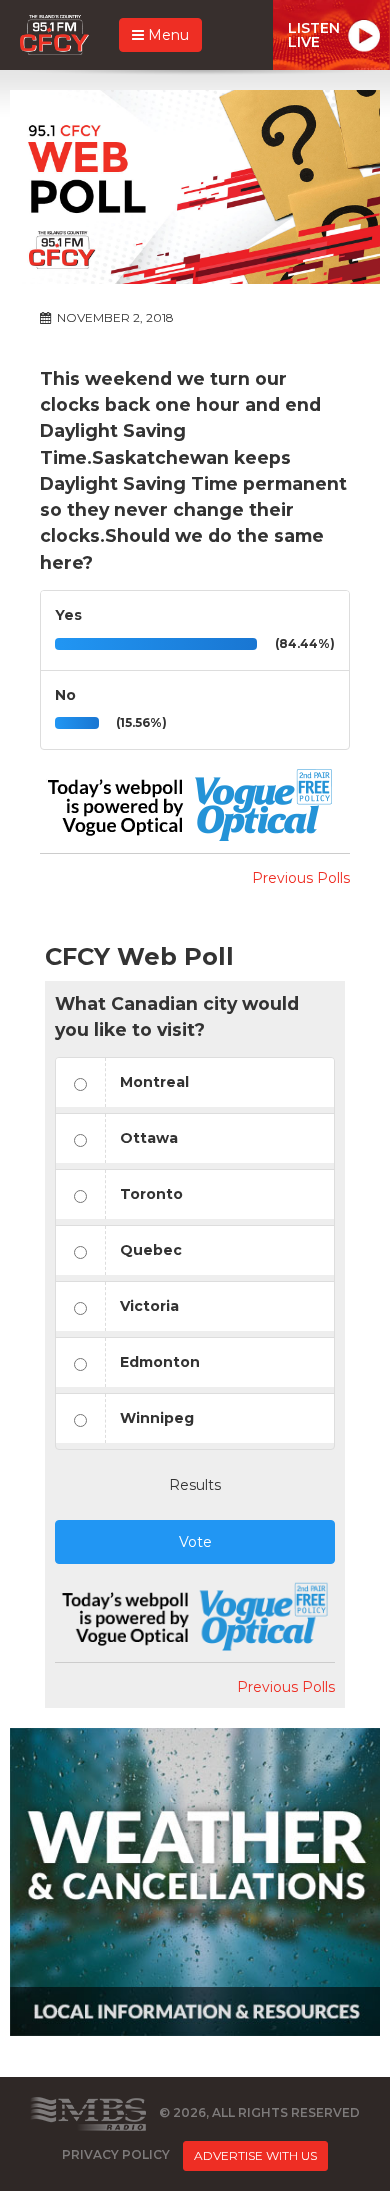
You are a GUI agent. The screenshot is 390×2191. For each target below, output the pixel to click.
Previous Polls (301, 878)
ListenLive (314, 35)
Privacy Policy (116, 2154)
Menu (166, 35)
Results (195, 1485)
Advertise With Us (255, 2155)
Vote (195, 1542)
